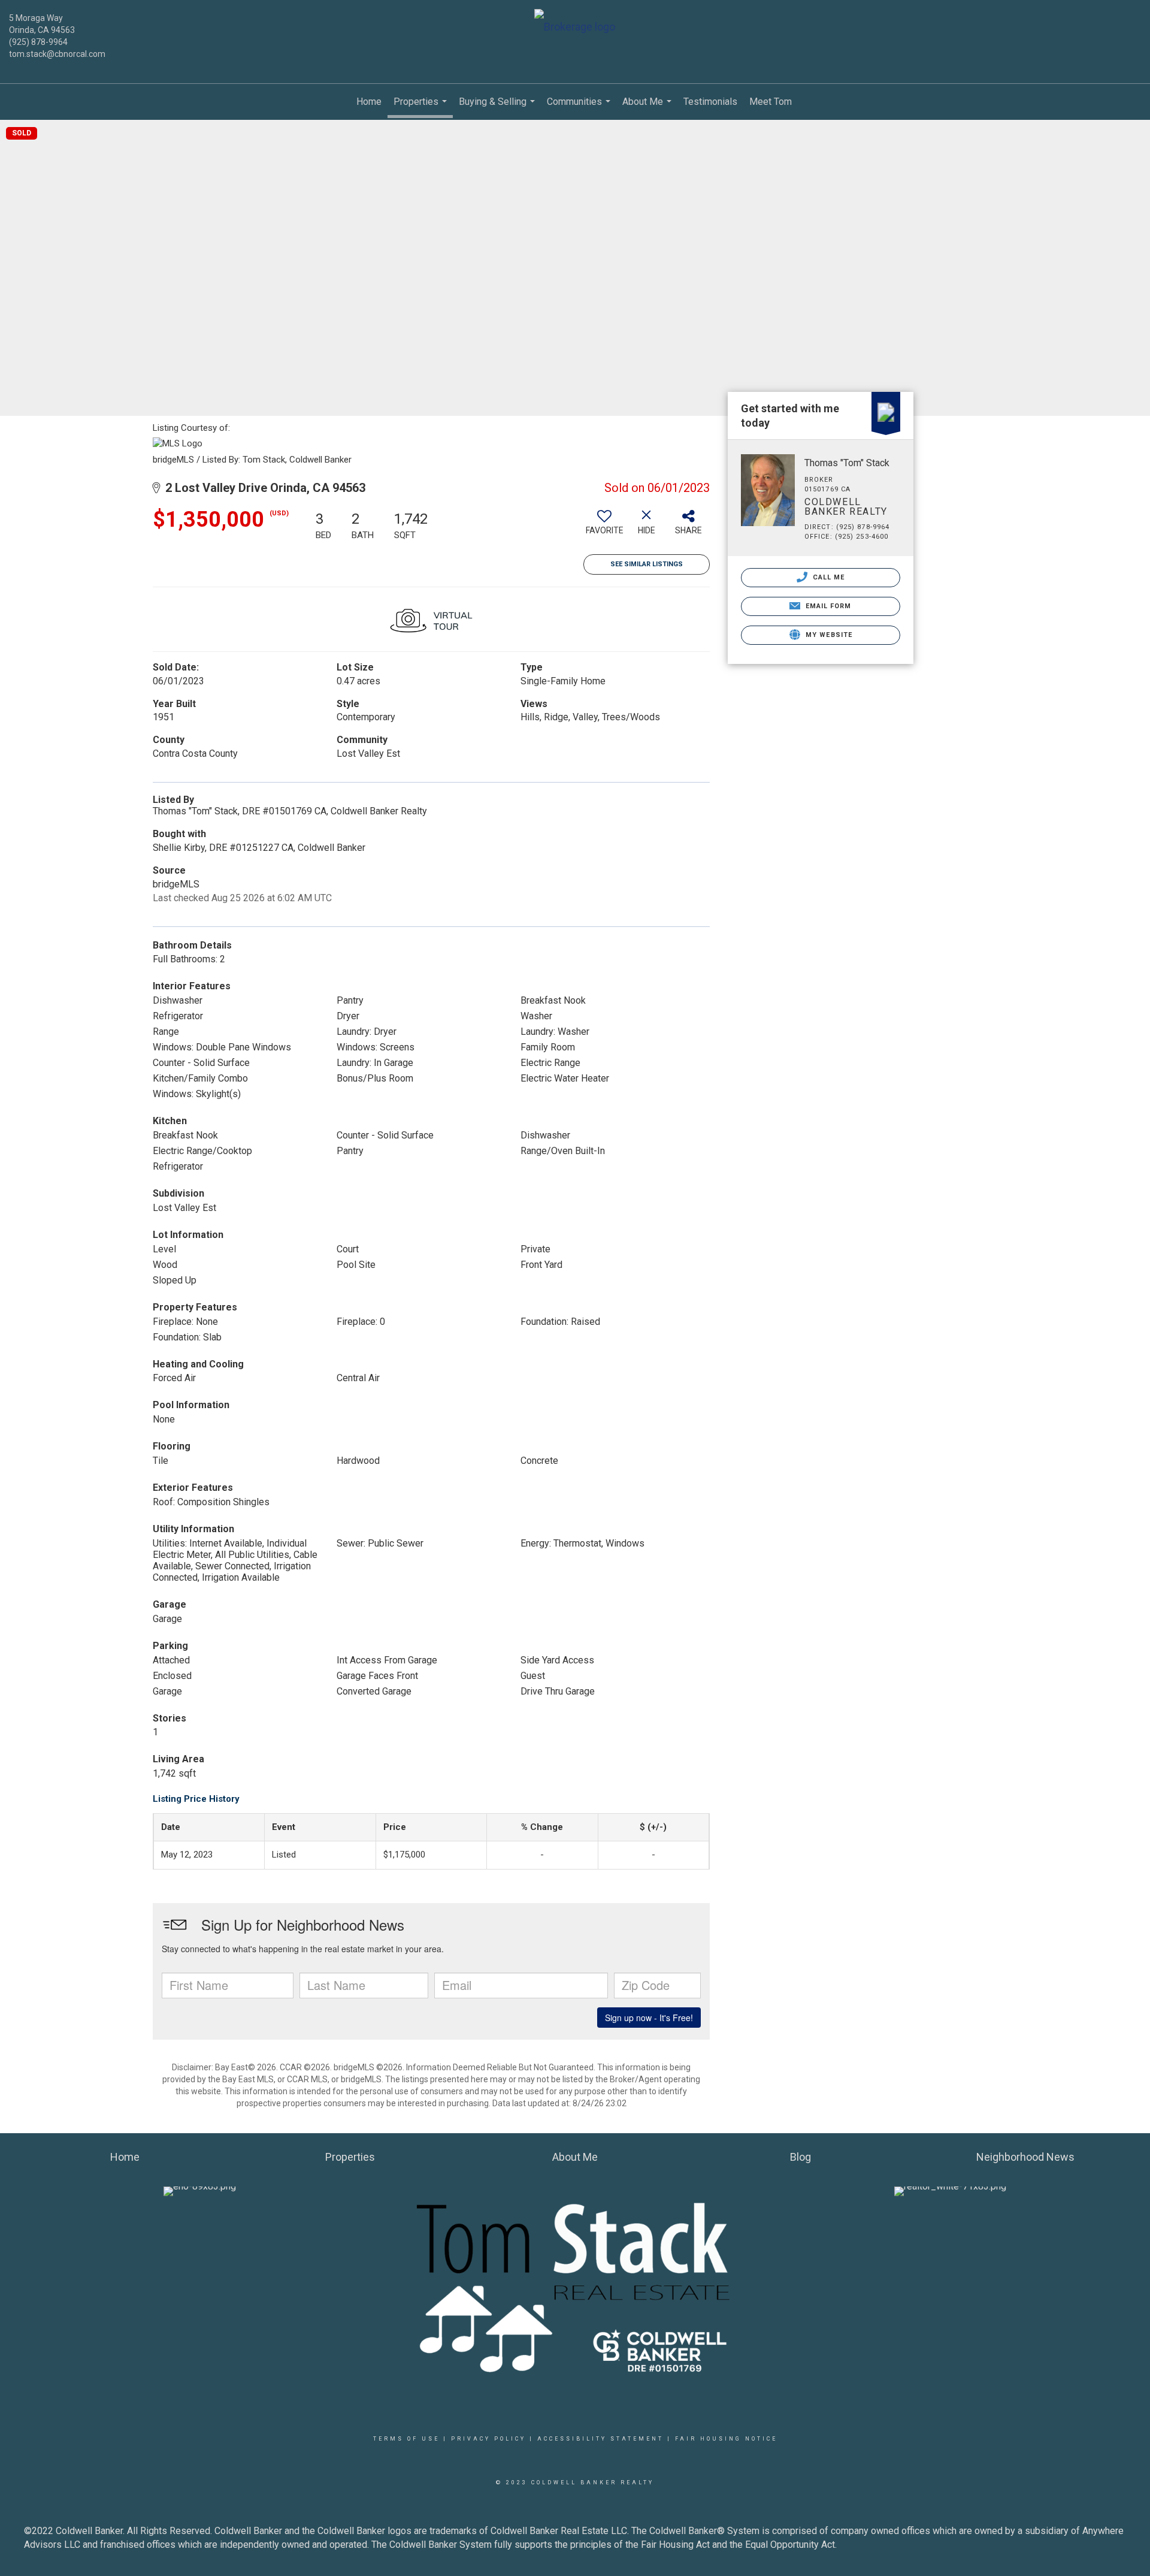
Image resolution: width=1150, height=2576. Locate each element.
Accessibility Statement (600, 2439)
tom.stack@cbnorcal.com (57, 54)
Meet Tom (771, 102)
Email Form (827, 606)
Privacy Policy (488, 2439)
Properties (422, 107)
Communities (580, 108)
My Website (828, 635)
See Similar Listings (647, 564)
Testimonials (710, 102)
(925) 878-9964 (38, 42)
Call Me (828, 577)
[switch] (604, 527)
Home (369, 102)
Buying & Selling (498, 108)
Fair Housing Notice (726, 2439)
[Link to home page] (575, 28)
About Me (648, 108)
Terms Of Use (406, 2439)
